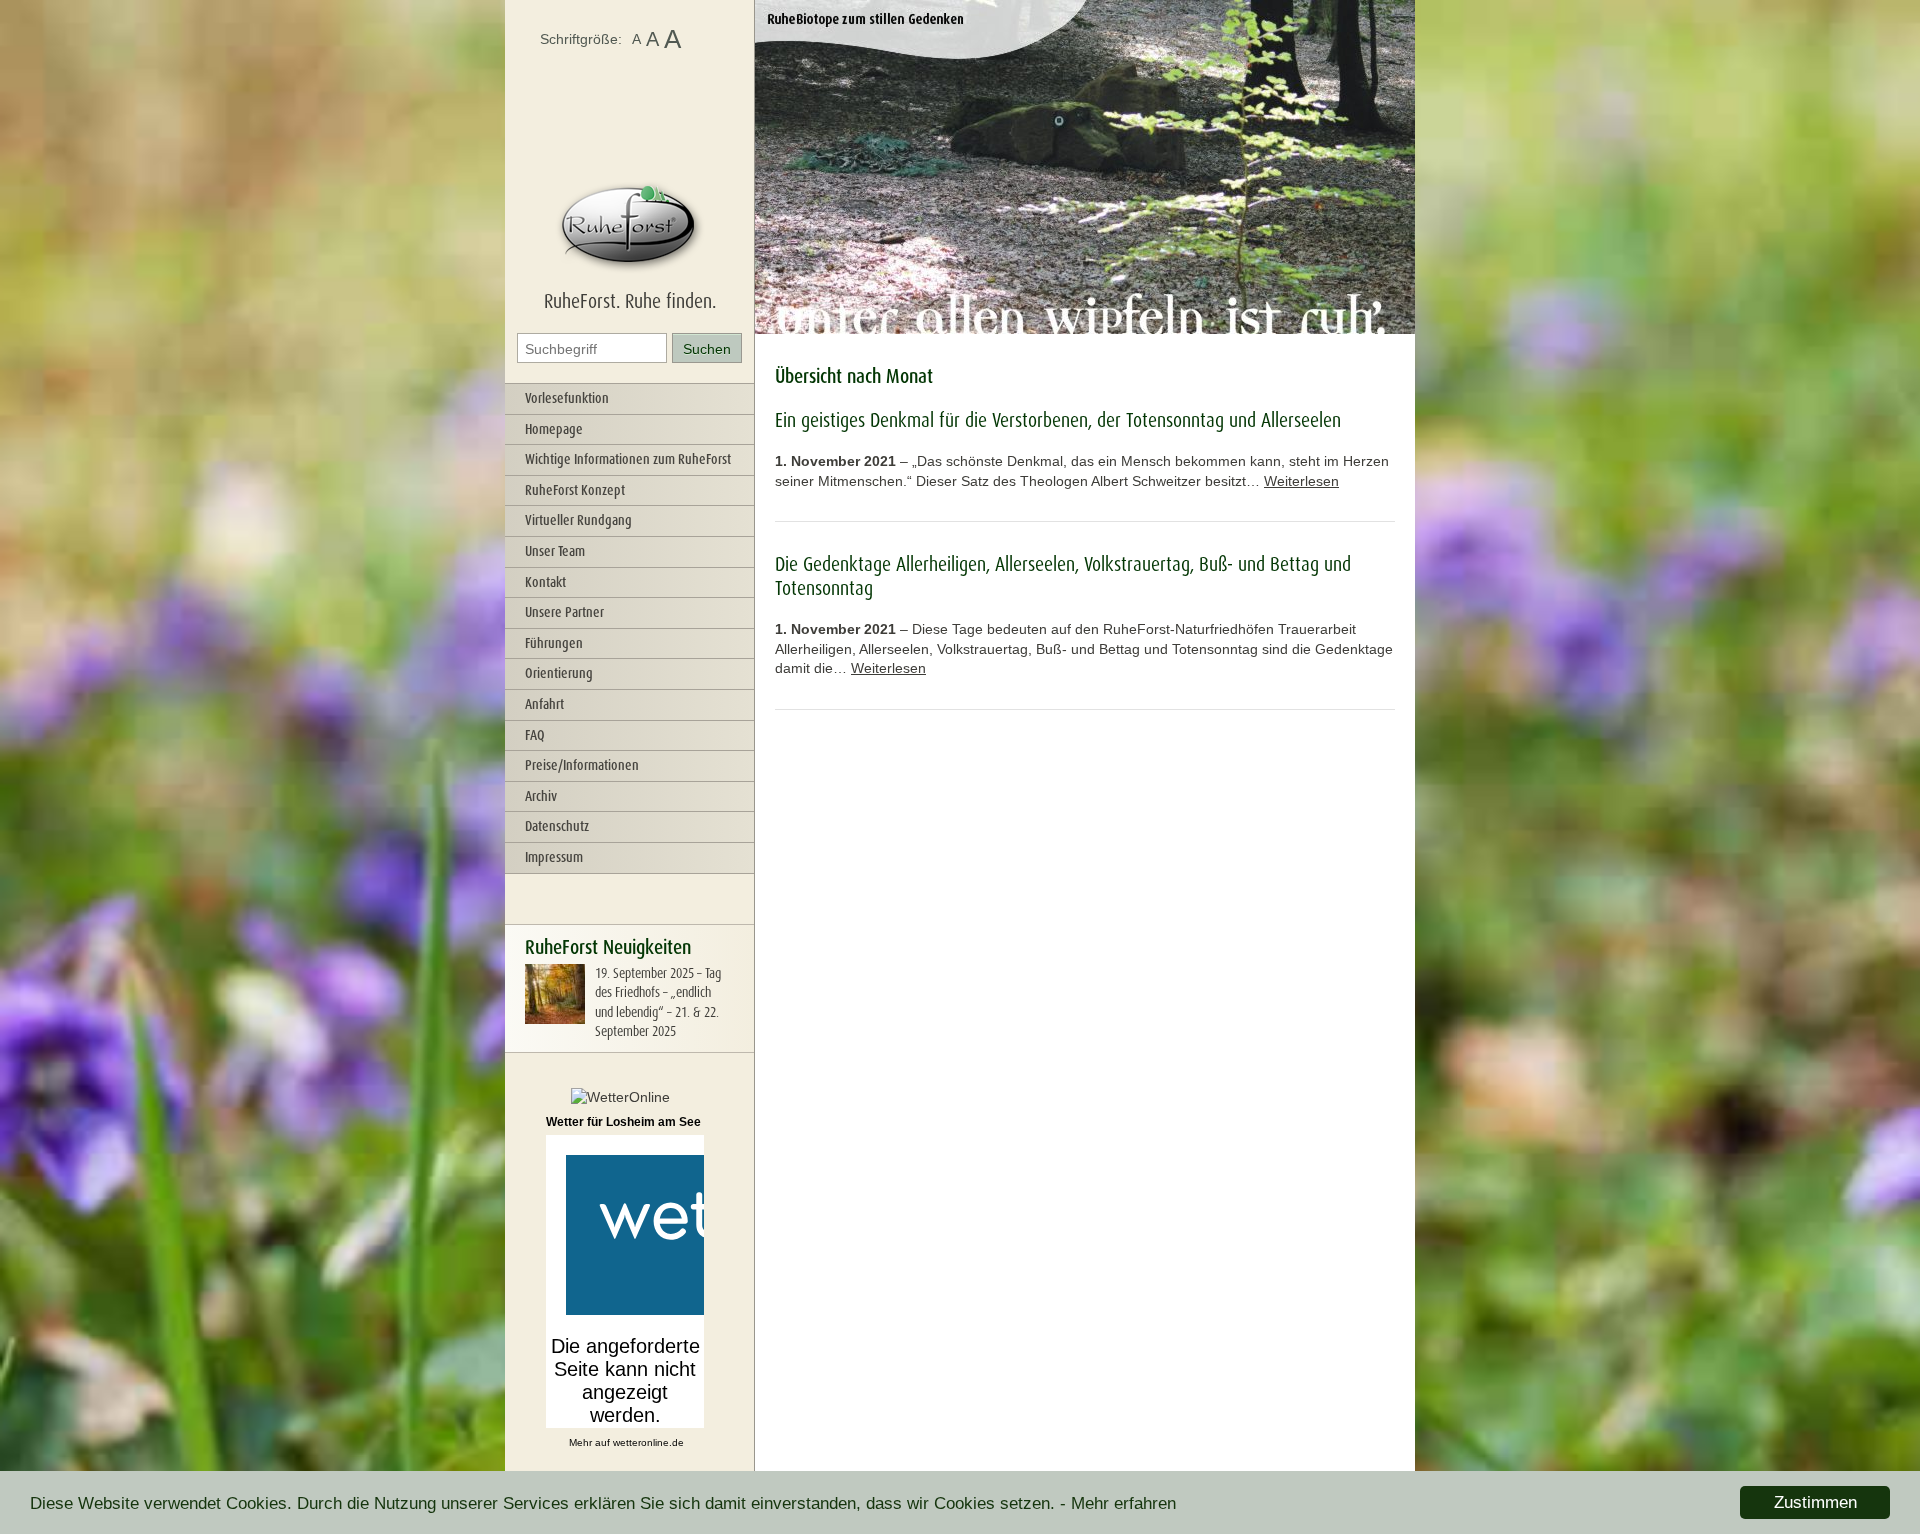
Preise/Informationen (582, 765)
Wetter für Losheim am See (623, 1122)
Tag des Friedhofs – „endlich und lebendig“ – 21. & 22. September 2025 (658, 1002)
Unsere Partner (564, 612)
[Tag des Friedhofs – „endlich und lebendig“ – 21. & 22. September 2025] (555, 1019)
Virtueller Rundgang (578, 520)
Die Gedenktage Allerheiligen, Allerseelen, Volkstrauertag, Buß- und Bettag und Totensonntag (1063, 576)
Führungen (554, 643)
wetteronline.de (648, 1442)
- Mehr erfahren (1118, 1503)
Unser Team (555, 551)
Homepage (554, 429)
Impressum (554, 857)
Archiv (541, 796)
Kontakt (545, 582)
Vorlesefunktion (567, 398)
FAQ (535, 735)
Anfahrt (544, 704)
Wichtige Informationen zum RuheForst (628, 459)
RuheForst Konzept (575, 490)
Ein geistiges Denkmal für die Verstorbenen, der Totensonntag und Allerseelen (1058, 420)
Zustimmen (1815, 1502)
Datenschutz (557, 826)
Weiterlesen (1301, 481)
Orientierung (559, 673)
